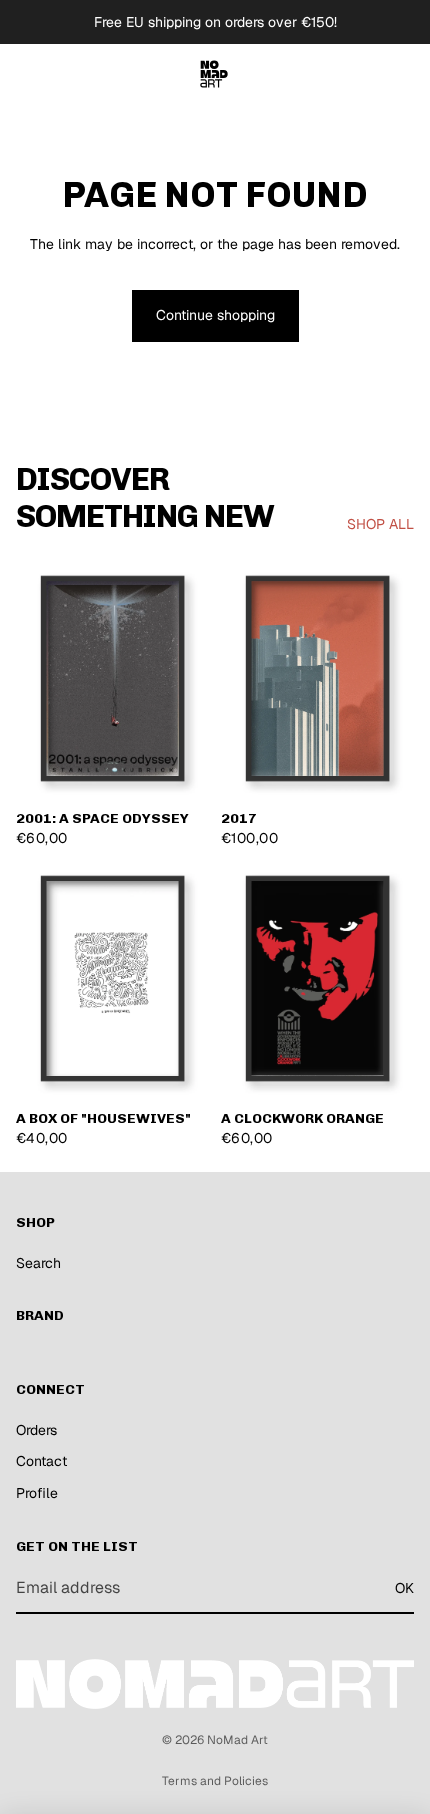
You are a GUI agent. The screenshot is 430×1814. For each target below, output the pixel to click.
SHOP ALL (380, 524)
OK (404, 1588)
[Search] (66, 74)
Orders (36, 1430)
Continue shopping (215, 315)
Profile (37, 1493)
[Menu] (23, 74)
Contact (41, 1461)
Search (38, 1263)
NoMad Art (237, 1740)
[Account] (362, 74)
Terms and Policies (215, 1781)
